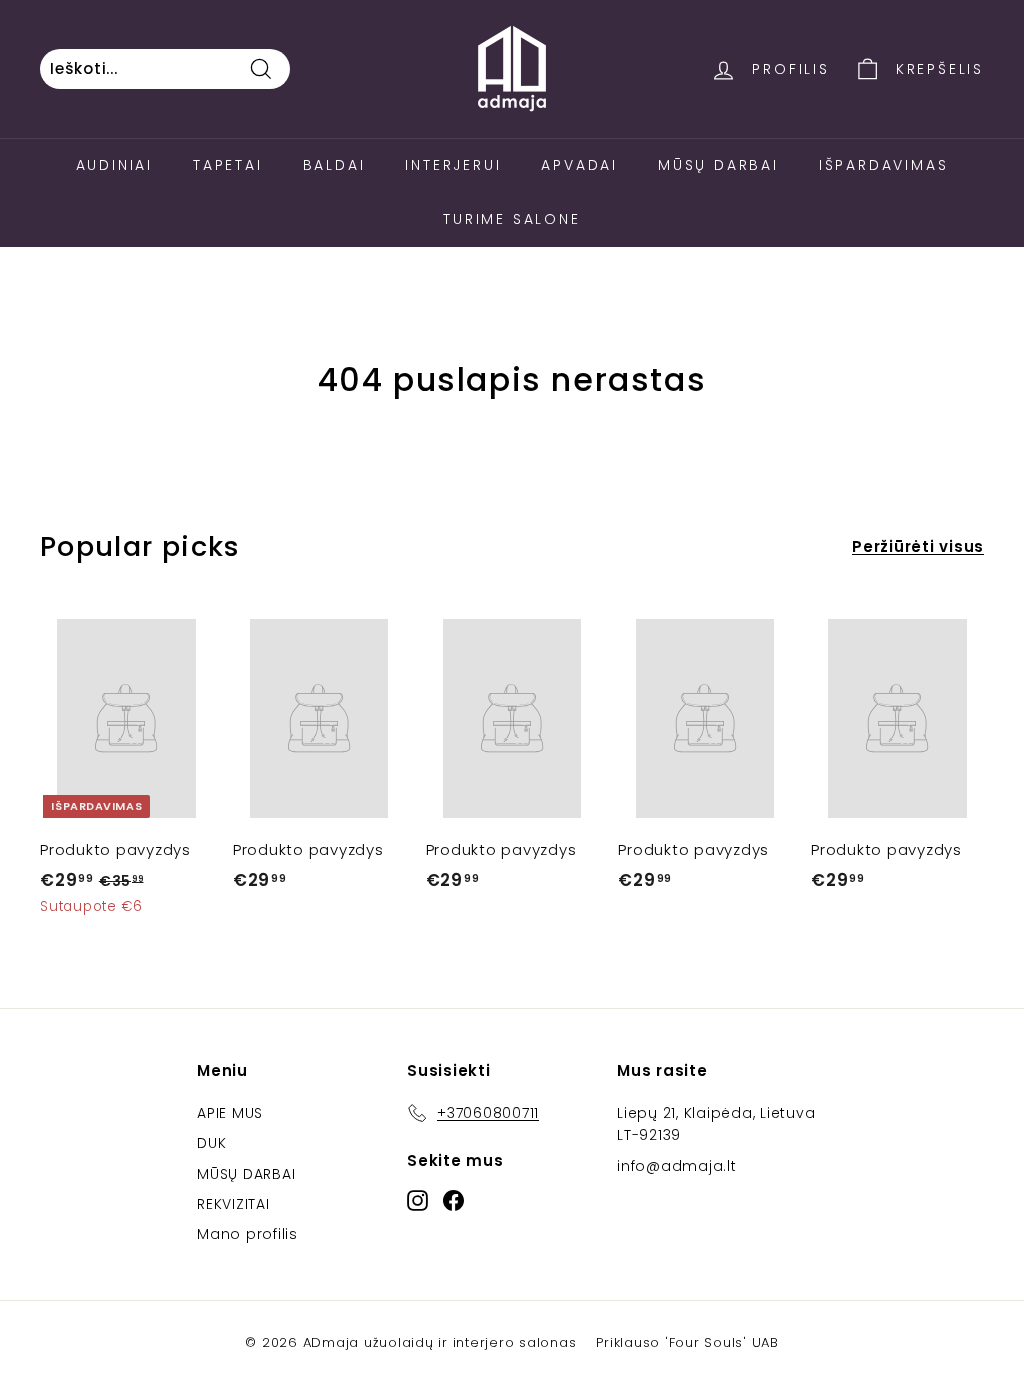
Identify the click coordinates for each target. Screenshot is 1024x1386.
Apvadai (579, 165)
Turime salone (511, 219)
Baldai (334, 165)
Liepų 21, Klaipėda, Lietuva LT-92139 (716, 1124)
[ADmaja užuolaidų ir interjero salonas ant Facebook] (453, 1199)
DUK (211, 1143)
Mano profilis (247, 1234)
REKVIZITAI (233, 1204)
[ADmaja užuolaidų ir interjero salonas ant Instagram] (417, 1199)
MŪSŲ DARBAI (246, 1174)
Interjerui (453, 165)
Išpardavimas (884, 165)
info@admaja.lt (677, 1166)
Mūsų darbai (718, 165)
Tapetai (228, 165)
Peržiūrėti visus (918, 546)
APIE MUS (230, 1113)
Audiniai (114, 165)
